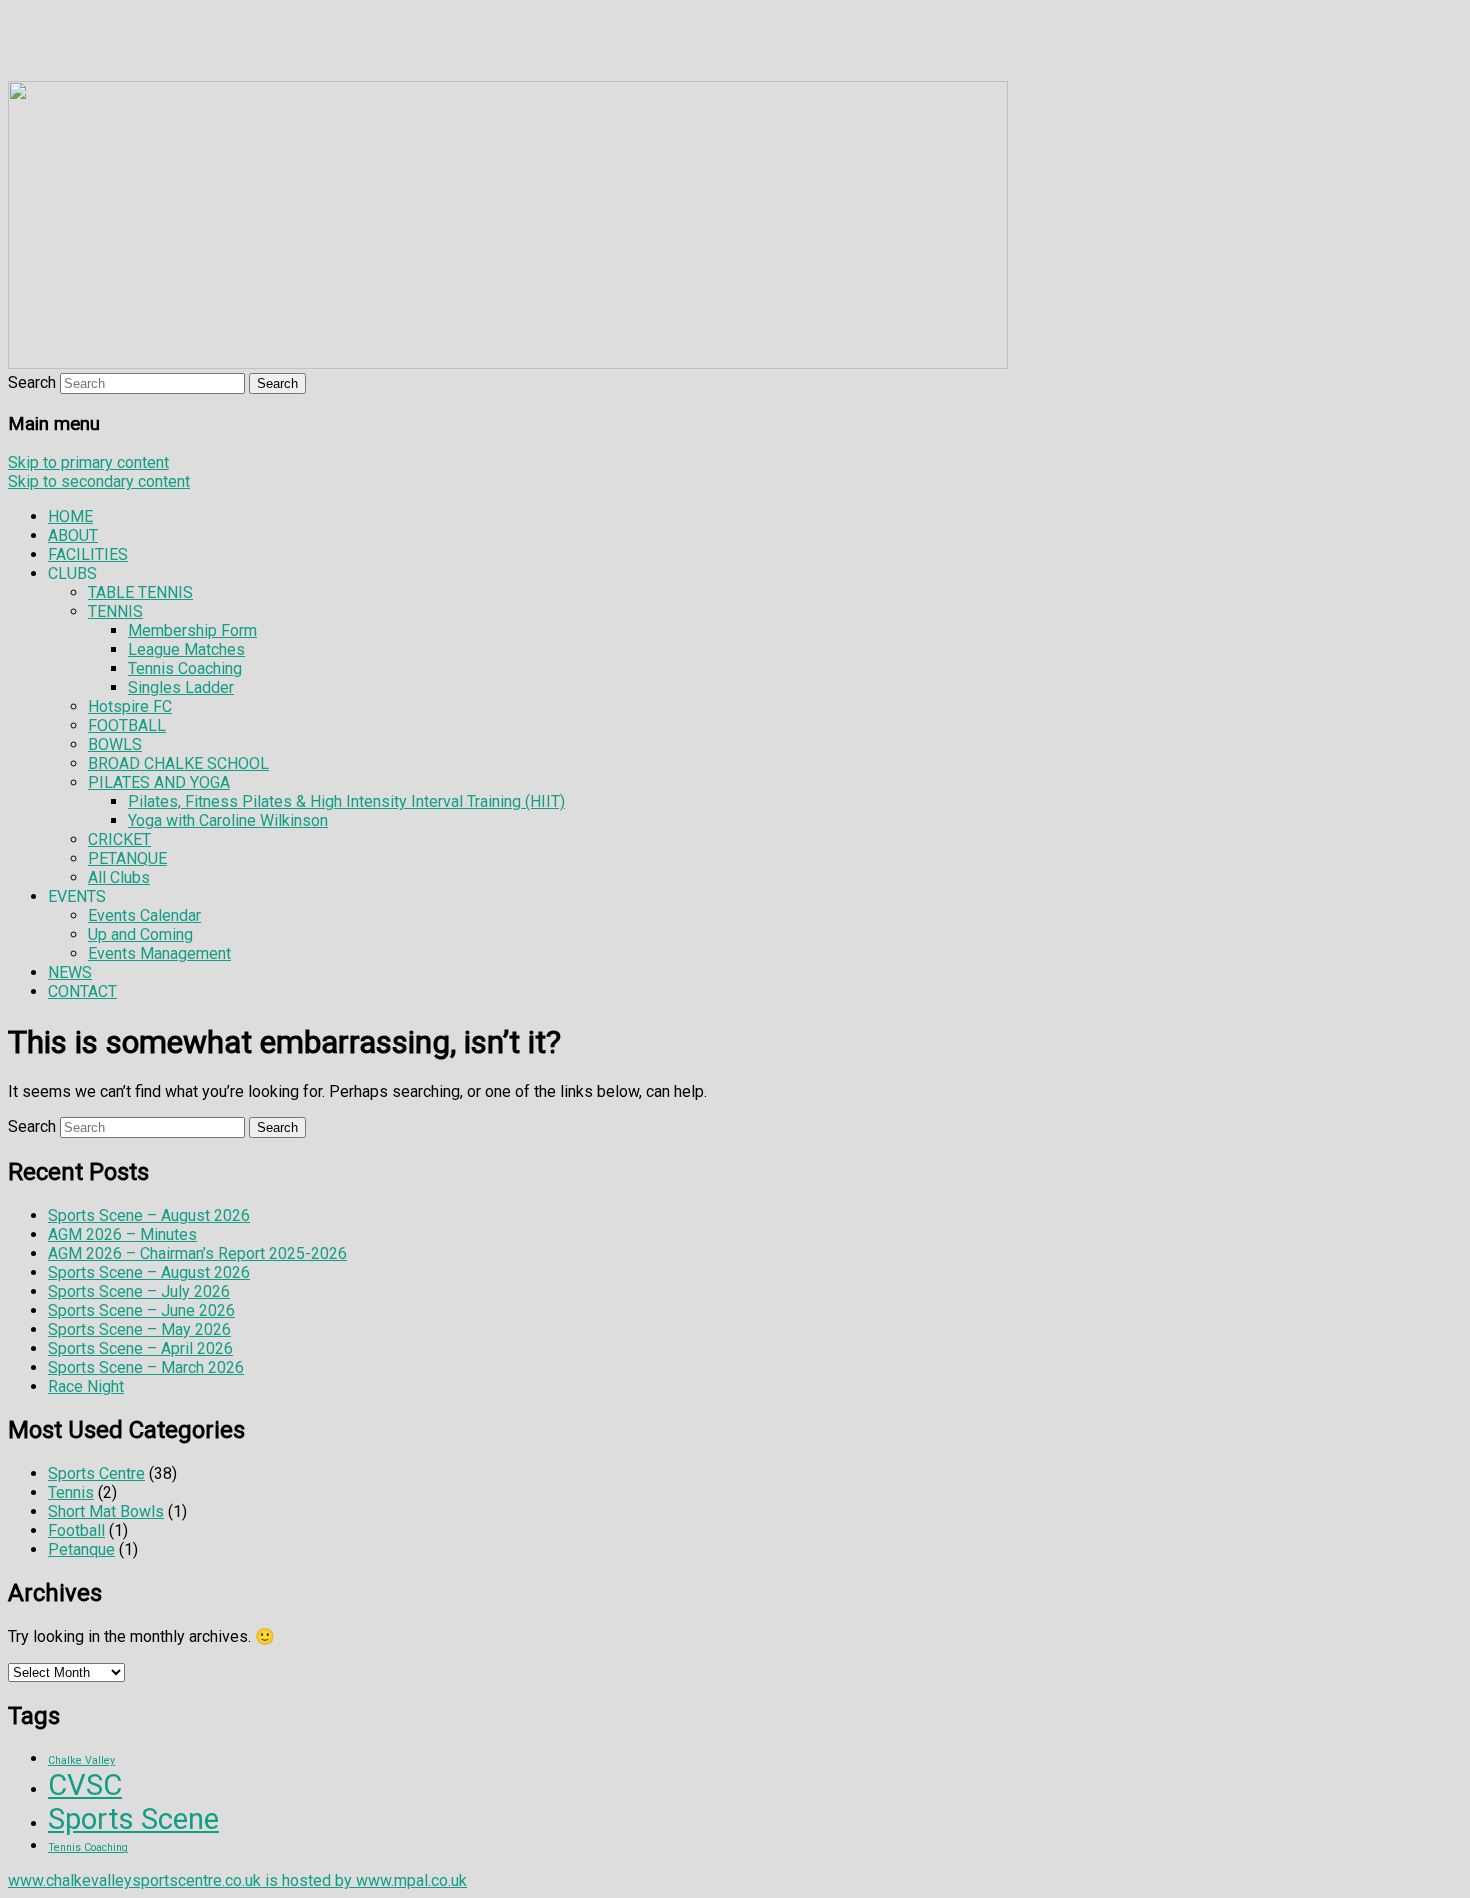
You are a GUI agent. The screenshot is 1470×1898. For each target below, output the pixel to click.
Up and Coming (140, 934)
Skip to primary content (88, 462)
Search (32, 382)
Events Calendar (144, 915)
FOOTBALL (127, 725)
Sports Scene (133, 1819)
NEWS (70, 972)
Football (76, 1530)
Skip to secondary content (99, 481)
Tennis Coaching (185, 668)
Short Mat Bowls (106, 1511)
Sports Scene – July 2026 (139, 1291)
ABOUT (73, 535)
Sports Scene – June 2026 (141, 1310)
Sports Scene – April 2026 (140, 1348)
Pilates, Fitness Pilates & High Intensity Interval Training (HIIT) (346, 801)
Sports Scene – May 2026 (139, 1329)
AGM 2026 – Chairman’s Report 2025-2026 (197, 1253)
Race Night (86, 1386)
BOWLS (115, 744)
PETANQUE (127, 858)
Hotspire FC (130, 706)
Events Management (159, 953)
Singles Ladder (181, 687)
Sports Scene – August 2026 (149, 1215)
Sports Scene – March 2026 (146, 1367)
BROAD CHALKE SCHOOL (178, 763)
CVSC (85, 1785)
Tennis (71, 1492)
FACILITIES (88, 554)
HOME (70, 516)
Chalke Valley (81, 1760)
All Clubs (119, 877)
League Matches (186, 649)
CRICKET (119, 839)
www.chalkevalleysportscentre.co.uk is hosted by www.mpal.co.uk (237, 1880)
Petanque (81, 1549)
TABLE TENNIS (140, 592)
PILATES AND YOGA (159, 782)
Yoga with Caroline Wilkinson (228, 820)
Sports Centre (96, 1473)
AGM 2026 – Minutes (122, 1234)
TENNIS (115, 611)
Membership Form (192, 630)
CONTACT (82, 991)
